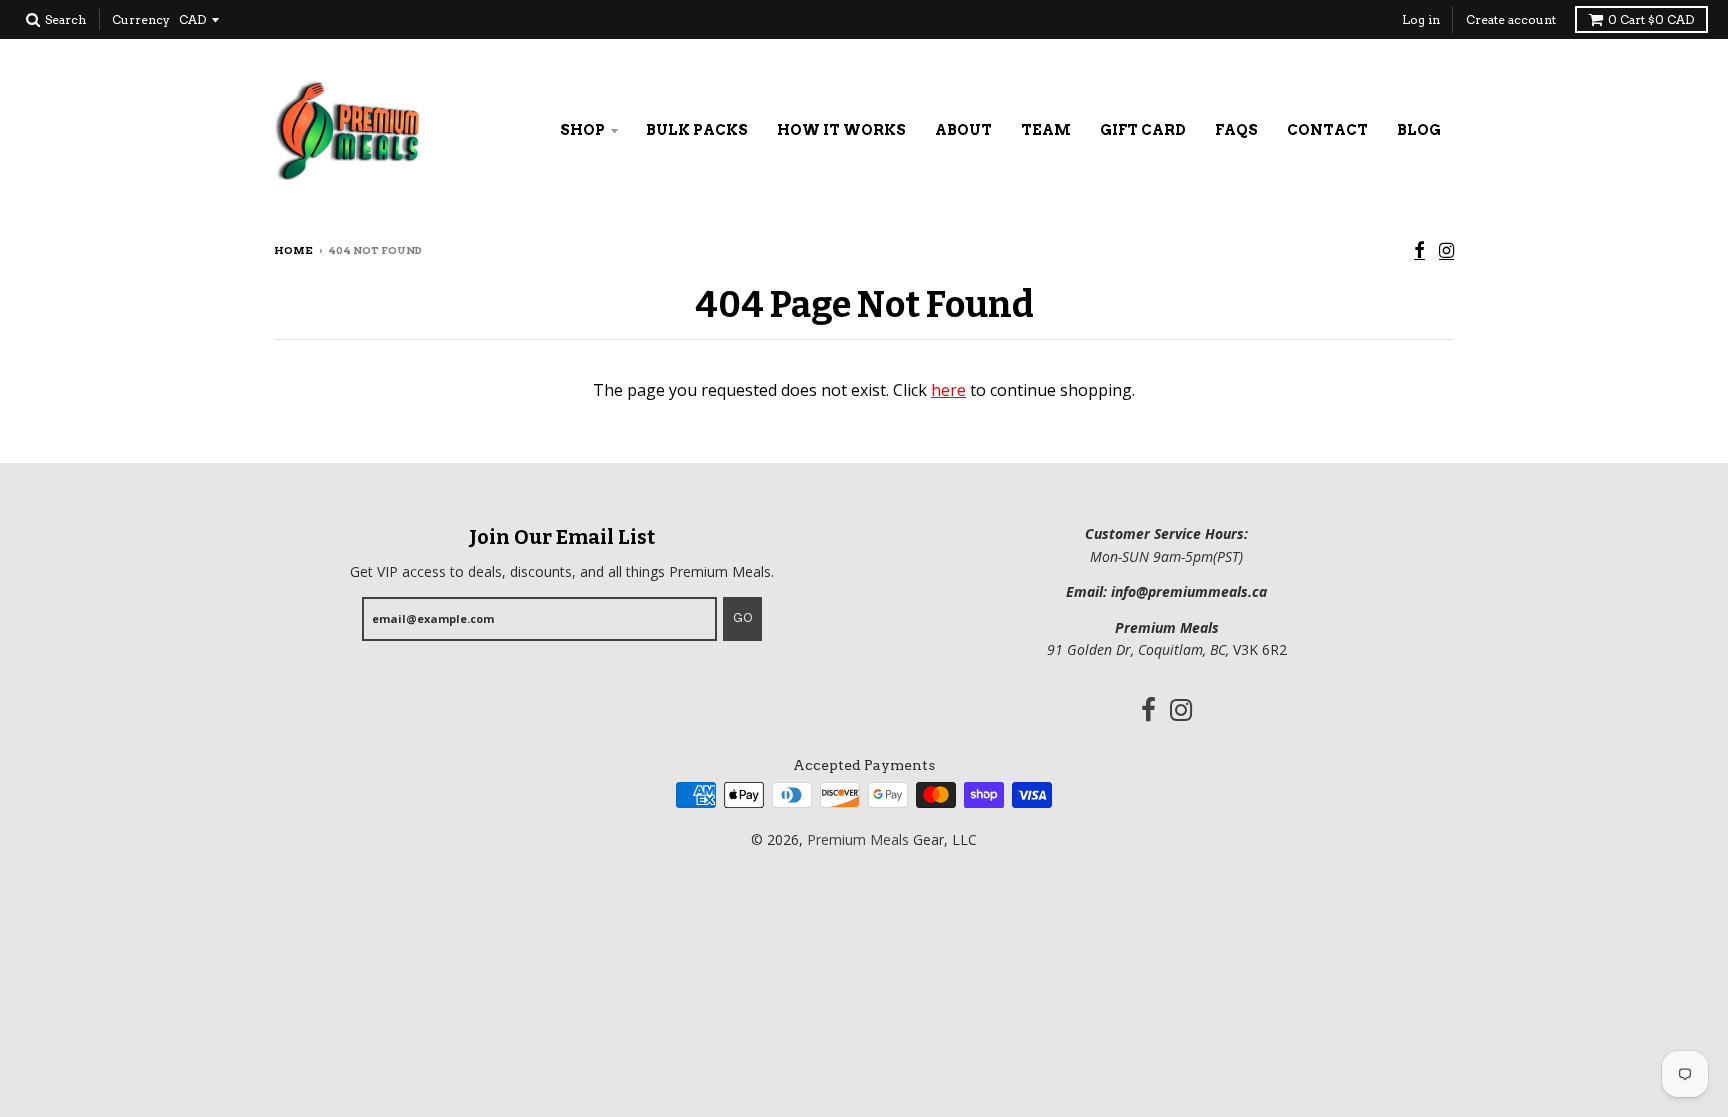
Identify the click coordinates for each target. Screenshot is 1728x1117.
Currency (141, 19)
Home (293, 250)
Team (1046, 130)
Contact (1327, 130)
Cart (1651, 19)
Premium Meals (858, 839)
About (963, 130)
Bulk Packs (697, 130)
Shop (582, 130)
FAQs (1236, 130)
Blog (1419, 130)
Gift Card (1143, 130)
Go (742, 618)
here (948, 390)
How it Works (841, 130)
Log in (1421, 19)
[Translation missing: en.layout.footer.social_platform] (1419, 251)
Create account (1511, 19)
